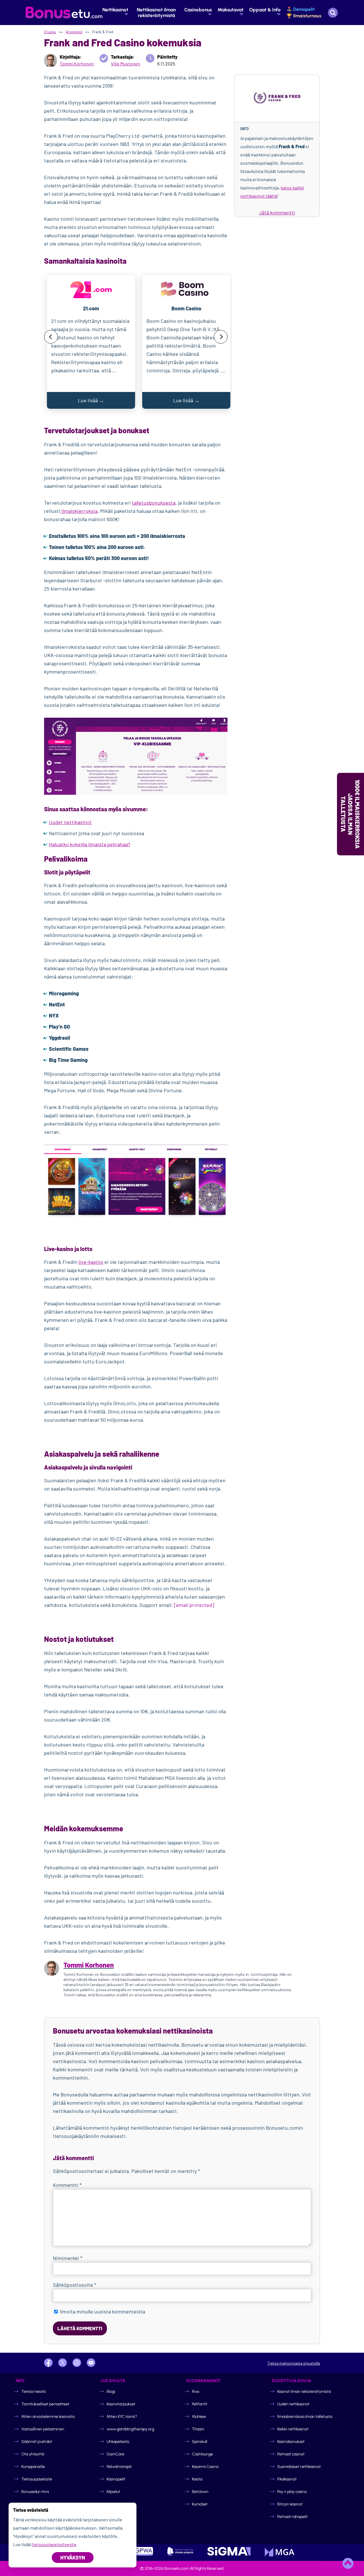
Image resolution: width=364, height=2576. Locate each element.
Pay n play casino (292, 2492)
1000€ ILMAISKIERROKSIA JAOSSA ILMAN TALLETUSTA (350, 814)
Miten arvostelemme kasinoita (48, 2417)
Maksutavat (230, 10)
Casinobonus (198, 10)
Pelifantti (200, 2404)
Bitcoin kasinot (290, 2504)
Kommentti (67, 2185)
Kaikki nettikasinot (293, 2429)
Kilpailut (113, 2492)
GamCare (115, 2454)
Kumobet (200, 2504)
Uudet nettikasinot (70, 822)
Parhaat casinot (291, 2454)
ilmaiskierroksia (79, 511)
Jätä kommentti (277, 212)
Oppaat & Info (265, 10)
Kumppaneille (33, 2467)
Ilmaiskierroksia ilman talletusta (305, 2417)
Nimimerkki (68, 2258)
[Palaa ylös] (348, 2563)
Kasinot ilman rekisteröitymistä (304, 2392)
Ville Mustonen (126, 64)
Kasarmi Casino (205, 2467)
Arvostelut (74, 32)
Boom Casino (186, 308)
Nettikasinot (115, 10)
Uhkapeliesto (118, 2442)
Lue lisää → (91, 400)
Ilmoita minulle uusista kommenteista (102, 2311)
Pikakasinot (287, 2479)
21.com (91, 308)
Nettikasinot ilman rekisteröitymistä (156, 13)
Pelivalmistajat (119, 2467)
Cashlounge (202, 2454)
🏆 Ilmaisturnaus (304, 16)
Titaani (198, 2429)
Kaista (197, 2479)
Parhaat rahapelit (292, 2517)
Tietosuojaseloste (37, 2479)
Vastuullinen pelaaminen (43, 2429)
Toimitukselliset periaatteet (45, 2404)
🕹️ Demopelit (301, 9)
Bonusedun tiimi (35, 2492)
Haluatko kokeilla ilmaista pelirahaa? (90, 844)
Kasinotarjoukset (121, 2404)
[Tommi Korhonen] (50, 60)
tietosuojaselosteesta (54, 2544)
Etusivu (50, 32)
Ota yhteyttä (33, 2454)
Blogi (111, 2392)
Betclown (200, 2492)
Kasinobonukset (291, 2442)
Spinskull (200, 2442)
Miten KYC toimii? (122, 2417)
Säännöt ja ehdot (37, 2442)
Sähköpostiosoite (75, 2285)
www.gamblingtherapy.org (130, 2429)
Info (245, 129)
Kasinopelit (116, 2479)
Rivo (196, 2392)
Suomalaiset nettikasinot (299, 2467)
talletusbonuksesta (154, 503)
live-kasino (91, 1262)
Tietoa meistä (33, 2392)
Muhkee (199, 2417)
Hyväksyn (73, 2558)
